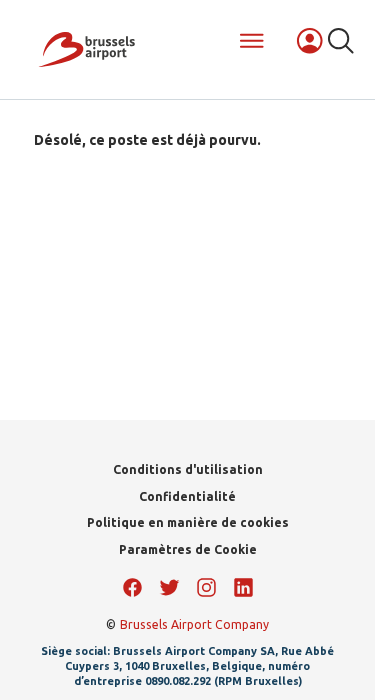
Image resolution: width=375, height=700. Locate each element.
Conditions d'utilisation (188, 469)
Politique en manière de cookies (188, 522)
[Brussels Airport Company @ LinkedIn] (243, 587)
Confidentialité (187, 496)
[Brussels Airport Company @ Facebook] (132, 587)
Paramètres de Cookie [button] (188, 549)
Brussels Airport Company (194, 624)
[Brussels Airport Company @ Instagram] (206, 587)
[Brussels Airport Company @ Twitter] (169, 587)
